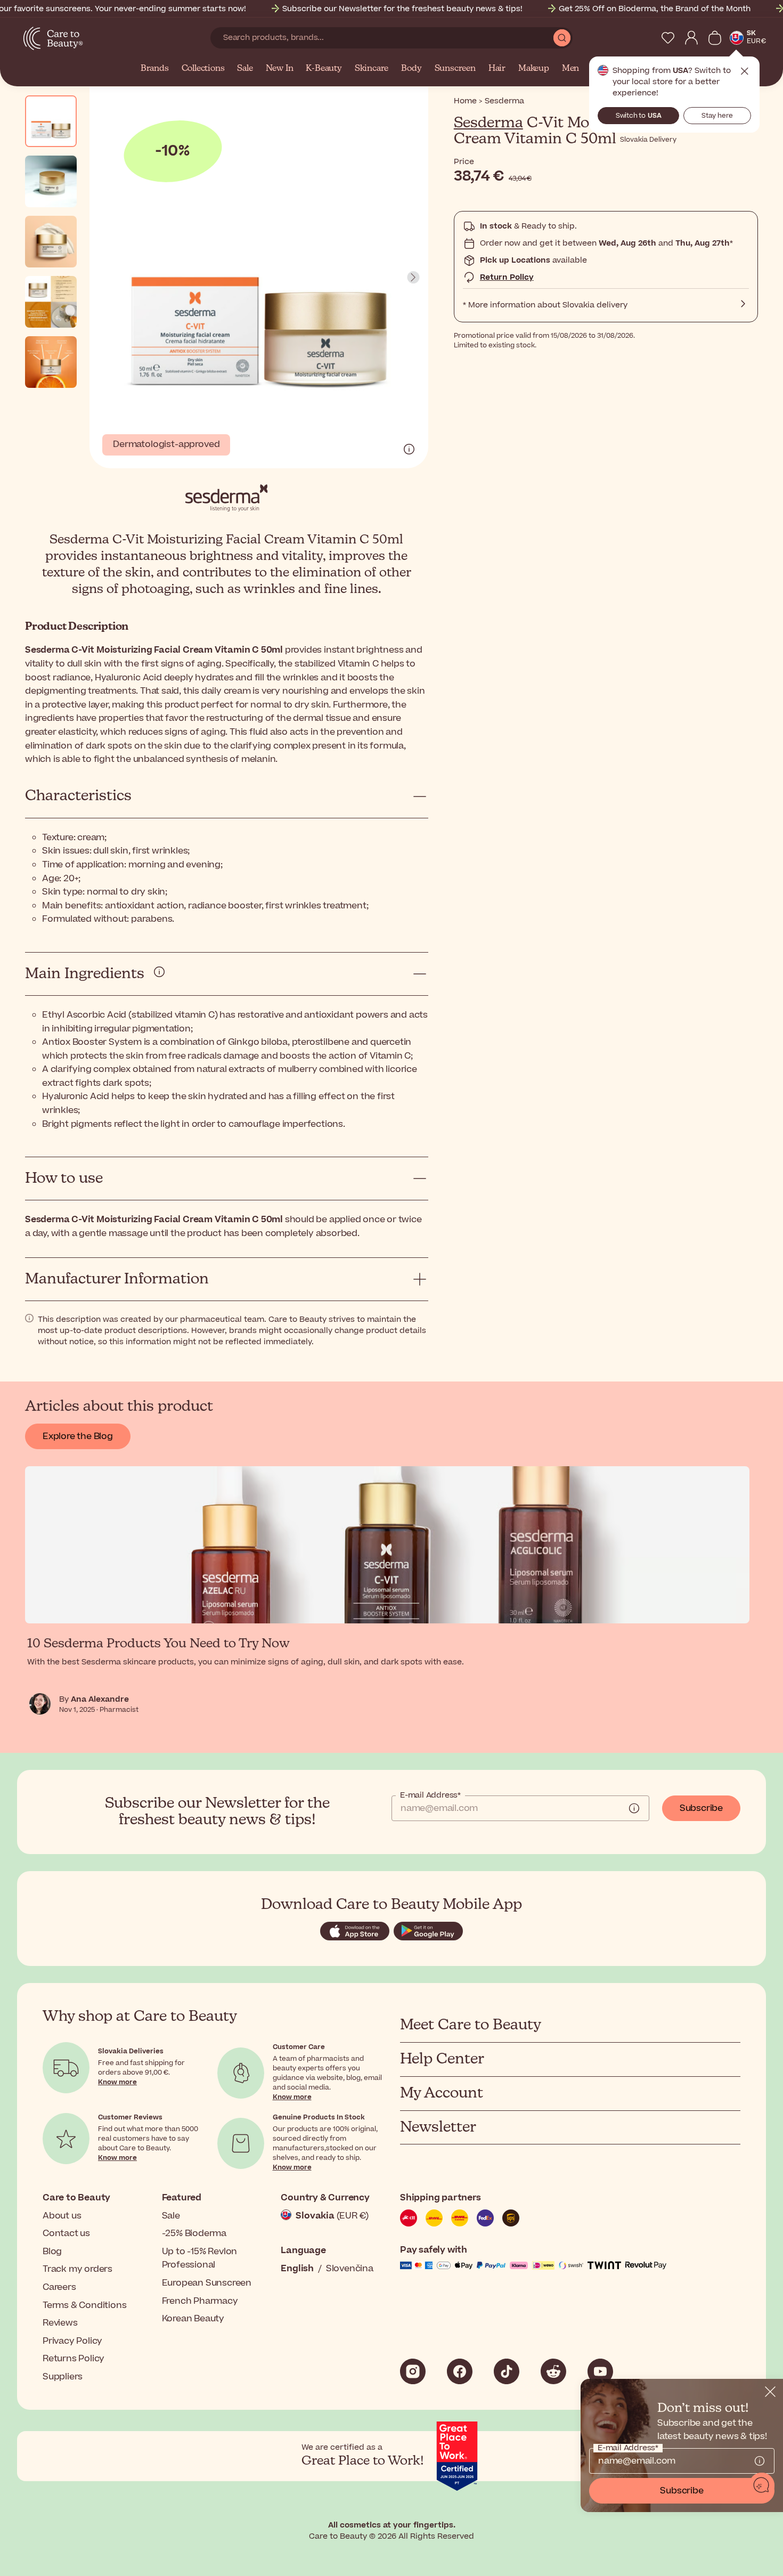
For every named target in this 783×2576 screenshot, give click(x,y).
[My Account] (691, 38)
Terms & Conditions (84, 2305)
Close (745, 71)
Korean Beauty (193, 2319)
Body (411, 69)
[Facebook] (460, 2371)
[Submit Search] (562, 38)
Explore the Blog (78, 1436)
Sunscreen (455, 69)
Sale (245, 69)
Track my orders (78, 2269)
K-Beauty (324, 69)
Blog (52, 2252)
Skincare (372, 69)
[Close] (770, 2392)
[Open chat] (762, 2485)
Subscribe (701, 1808)
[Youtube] (600, 2371)
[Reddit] (553, 2371)
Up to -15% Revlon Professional (200, 2258)
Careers (59, 2287)
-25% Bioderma (194, 2233)
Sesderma (488, 123)
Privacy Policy (72, 2341)
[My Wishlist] (668, 38)
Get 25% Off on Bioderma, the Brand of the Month (655, 9)
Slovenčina (350, 2269)
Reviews (60, 2323)
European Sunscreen (207, 2283)
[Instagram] (413, 2371)
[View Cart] (715, 38)
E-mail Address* (430, 1795)
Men (570, 69)
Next (413, 278)
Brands (155, 69)
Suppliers (63, 2377)
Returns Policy (74, 2359)
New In (280, 69)
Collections (203, 69)
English (297, 2269)
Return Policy (507, 277)
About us (62, 2216)
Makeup (534, 69)
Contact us (66, 2233)
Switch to (639, 116)
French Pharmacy (200, 2301)
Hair (497, 69)
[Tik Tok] (507, 2371)
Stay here (717, 116)
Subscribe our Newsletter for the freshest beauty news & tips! (402, 9)
